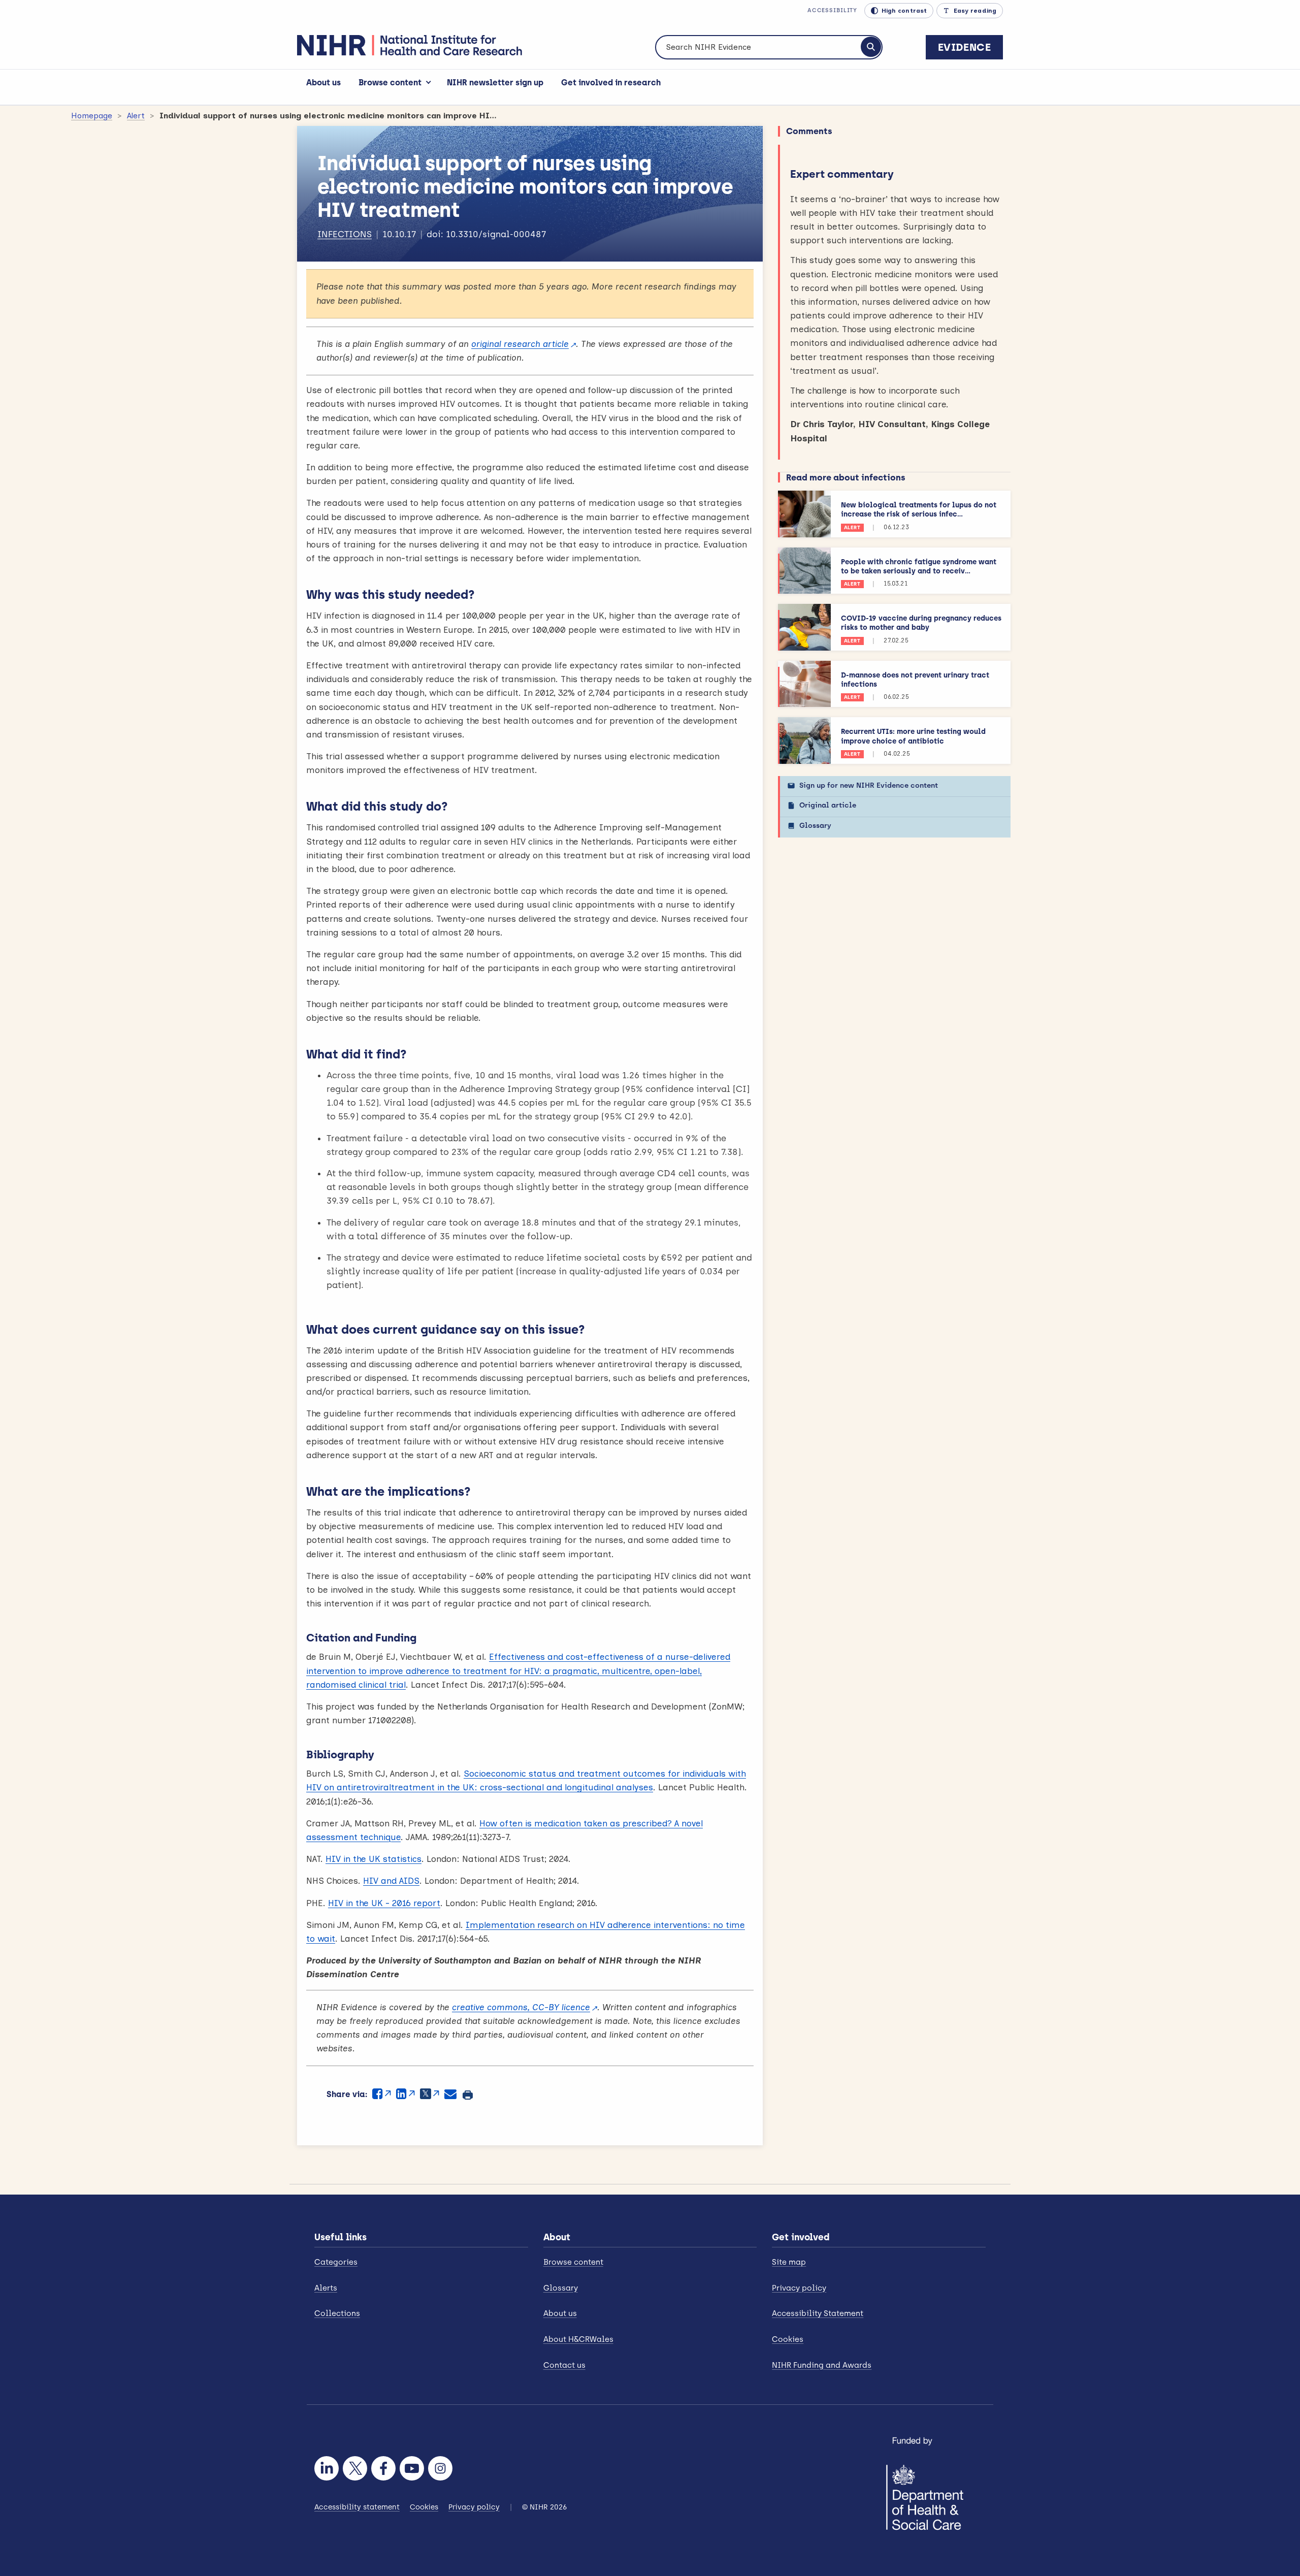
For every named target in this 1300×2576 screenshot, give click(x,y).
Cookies (788, 2339)
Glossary (815, 826)
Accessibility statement (357, 2507)
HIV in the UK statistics (373, 1859)
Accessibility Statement (818, 2313)
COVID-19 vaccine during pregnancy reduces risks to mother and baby (921, 623)
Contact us (564, 2365)
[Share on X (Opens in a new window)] (430, 2094)
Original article (828, 805)
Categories (336, 2262)
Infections (345, 234)
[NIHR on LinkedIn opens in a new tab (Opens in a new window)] (327, 2468)
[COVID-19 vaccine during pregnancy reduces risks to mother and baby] (804, 627)
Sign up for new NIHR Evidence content (869, 785)
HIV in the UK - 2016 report (384, 1903)
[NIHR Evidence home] (410, 45)
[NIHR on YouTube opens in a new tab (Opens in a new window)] (412, 2468)
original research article (520, 344)
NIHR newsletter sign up (495, 83)
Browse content (390, 83)
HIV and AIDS (391, 1881)
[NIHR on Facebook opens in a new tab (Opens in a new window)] (383, 2468)
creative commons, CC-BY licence (521, 2007)
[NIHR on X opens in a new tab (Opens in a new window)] (355, 2468)
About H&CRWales (578, 2339)
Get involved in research (611, 83)
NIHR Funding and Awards (822, 2365)
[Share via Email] (450, 2094)
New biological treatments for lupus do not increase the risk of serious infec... (919, 510)
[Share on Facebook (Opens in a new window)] (382, 2094)
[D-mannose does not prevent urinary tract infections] (804, 684)
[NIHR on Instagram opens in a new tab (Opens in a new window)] (440, 2468)
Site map (789, 2262)
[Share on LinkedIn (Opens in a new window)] (405, 2094)
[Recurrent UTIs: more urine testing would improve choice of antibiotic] (804, 740)
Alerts (326, 2288)
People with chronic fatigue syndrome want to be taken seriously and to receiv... (919, 567)
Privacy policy (799, 2288)
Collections (337, 2313)
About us (323, 83)
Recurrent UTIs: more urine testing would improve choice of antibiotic (913, 736)
